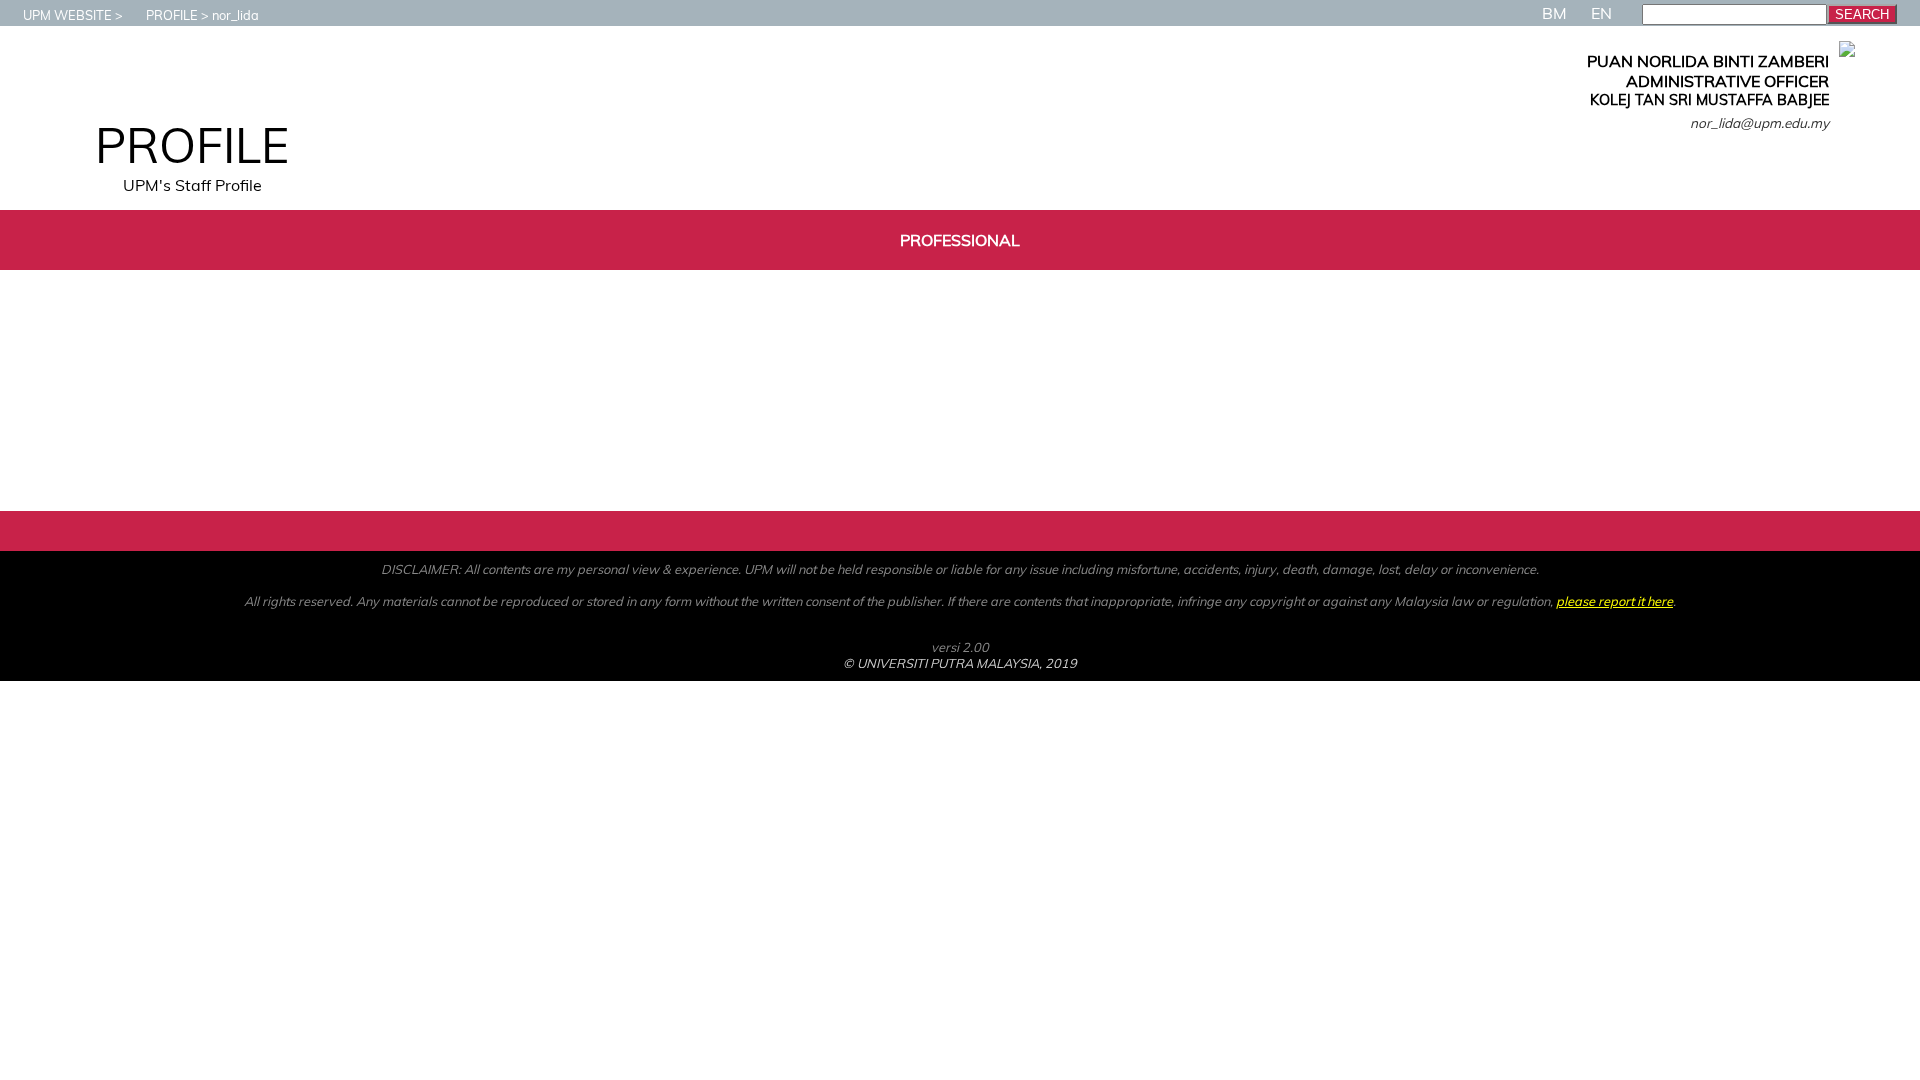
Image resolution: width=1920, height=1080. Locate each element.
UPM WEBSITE (67, 15)
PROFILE (172, 15)
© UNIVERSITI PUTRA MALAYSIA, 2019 (960, 663)
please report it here (1614, 601)
